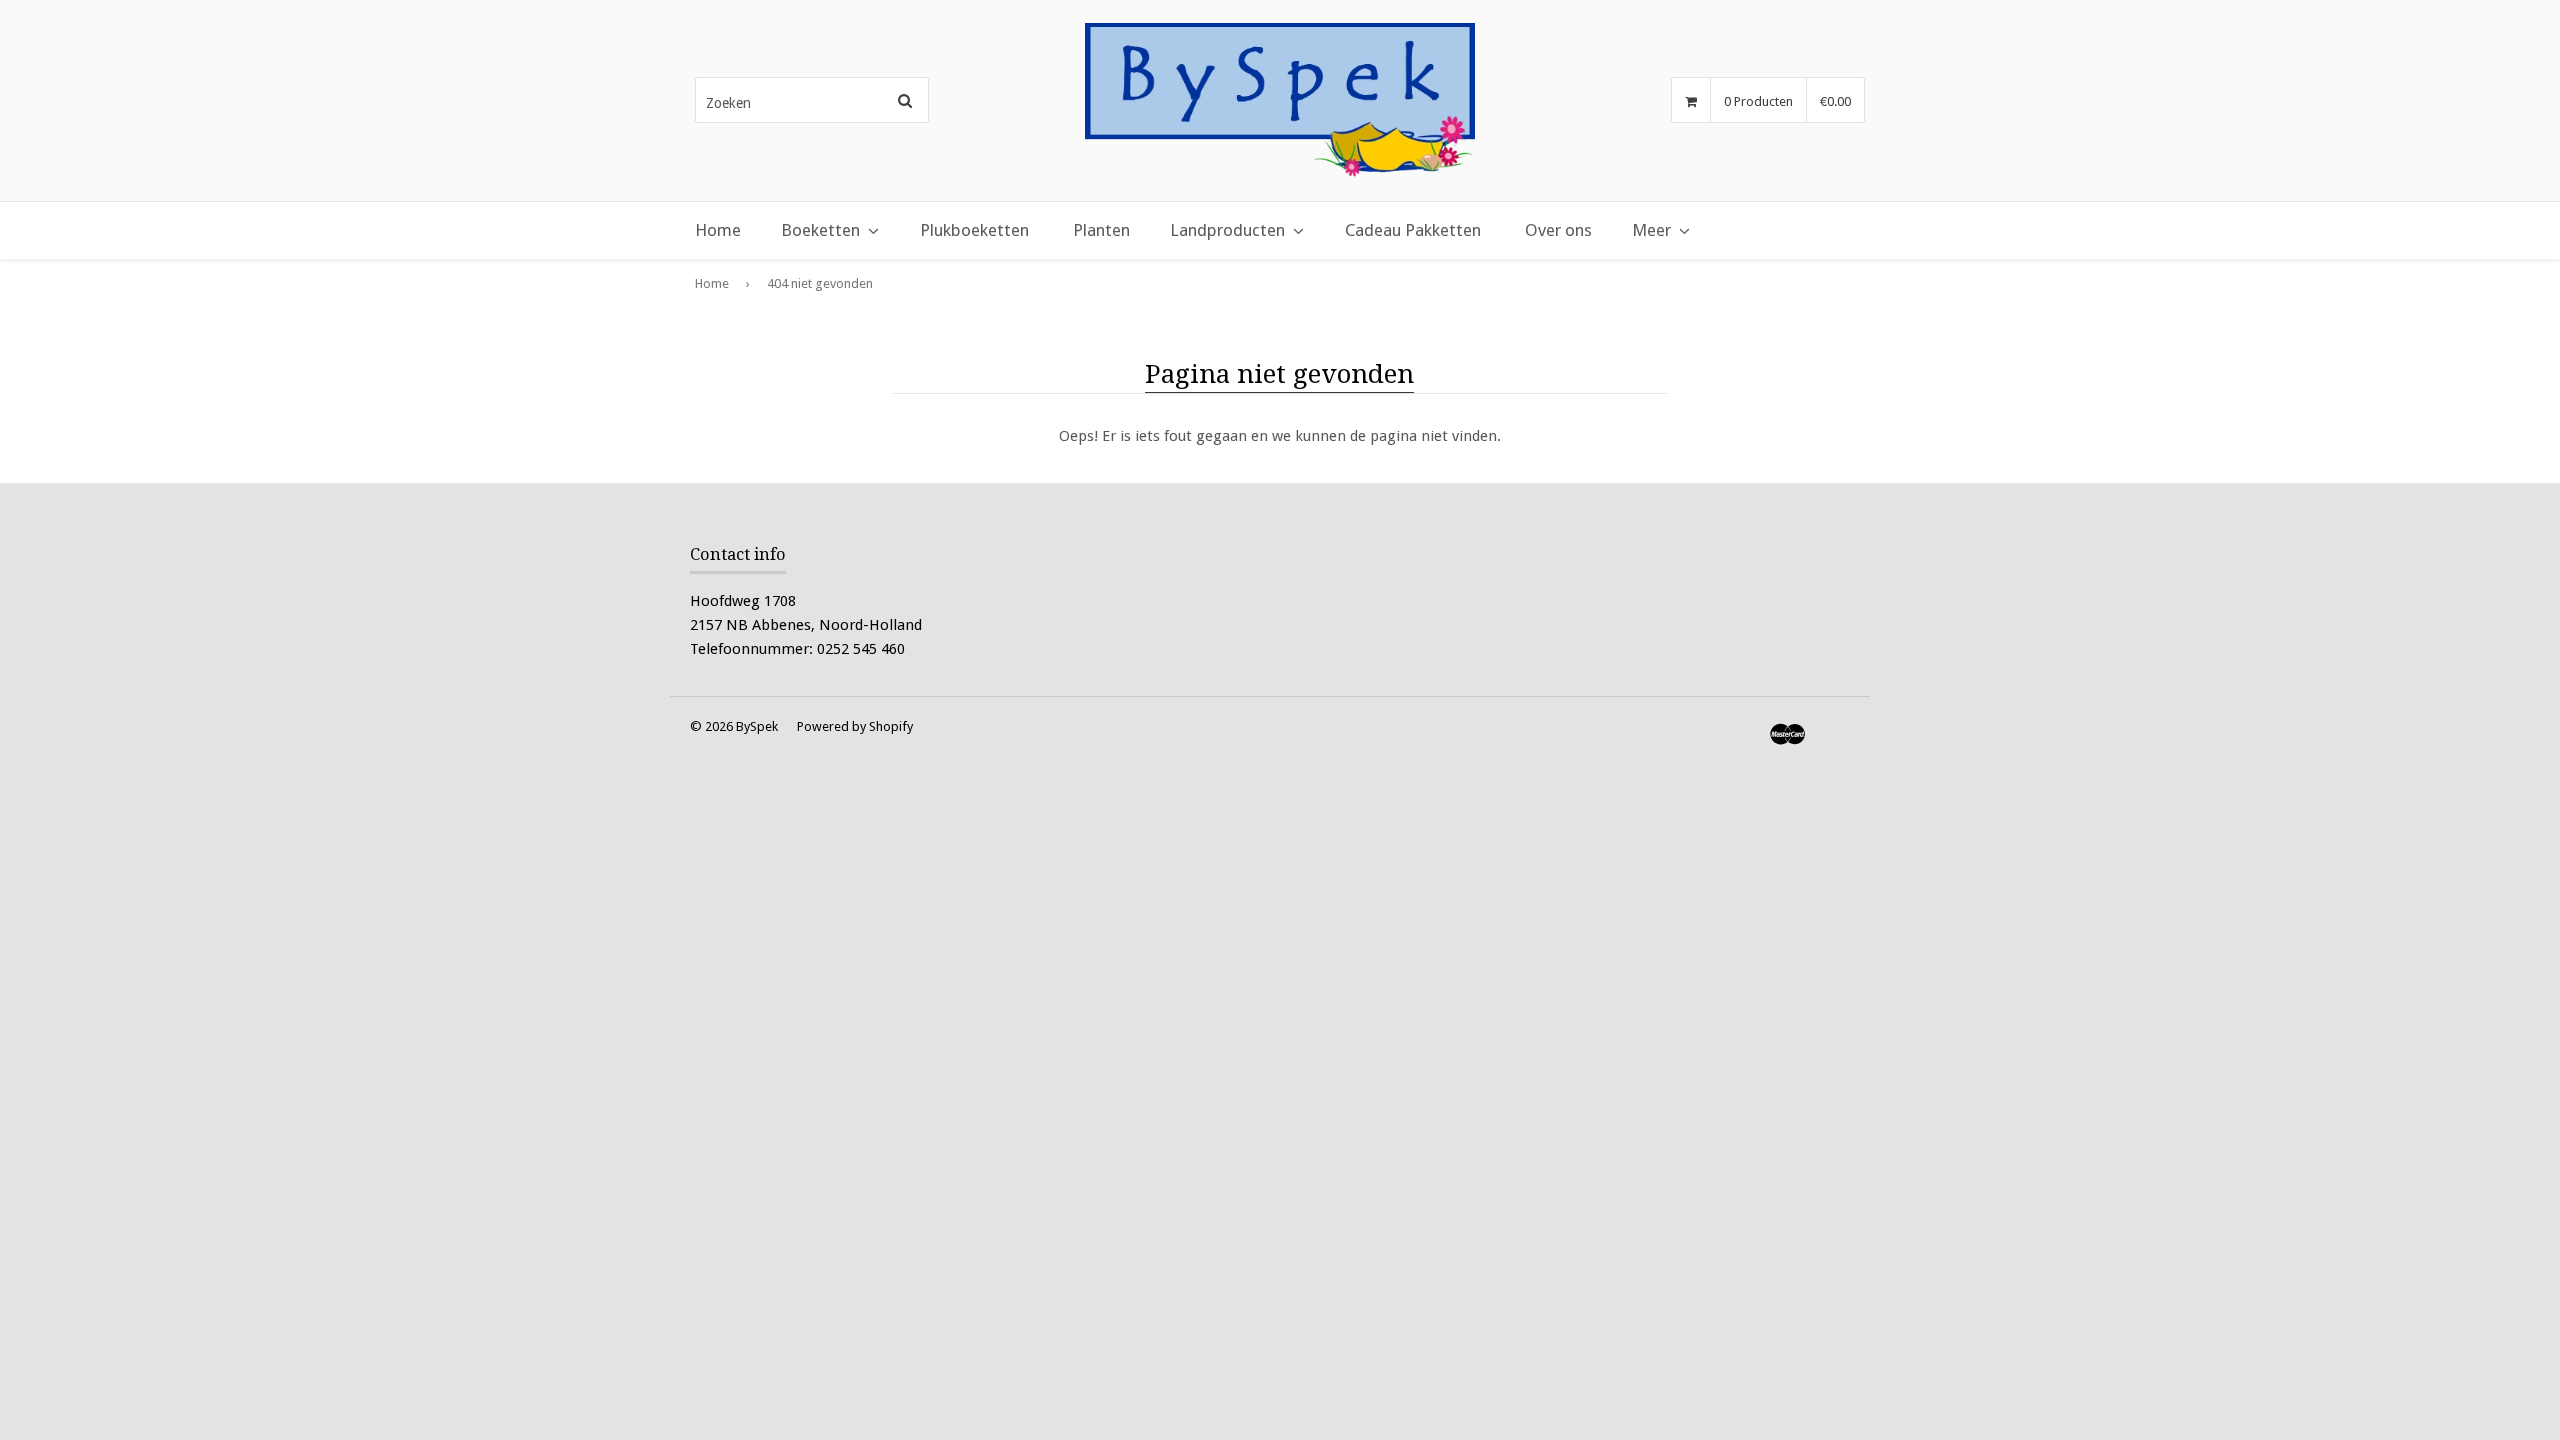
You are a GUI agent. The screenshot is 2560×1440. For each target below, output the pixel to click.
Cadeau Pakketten (1413, 230)
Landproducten (1227, 230)
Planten (1101, 230)
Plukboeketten (974, 230)
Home (718, 230)
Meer (1651, 230)
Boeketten (820, 230)
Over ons (1558, 230)
